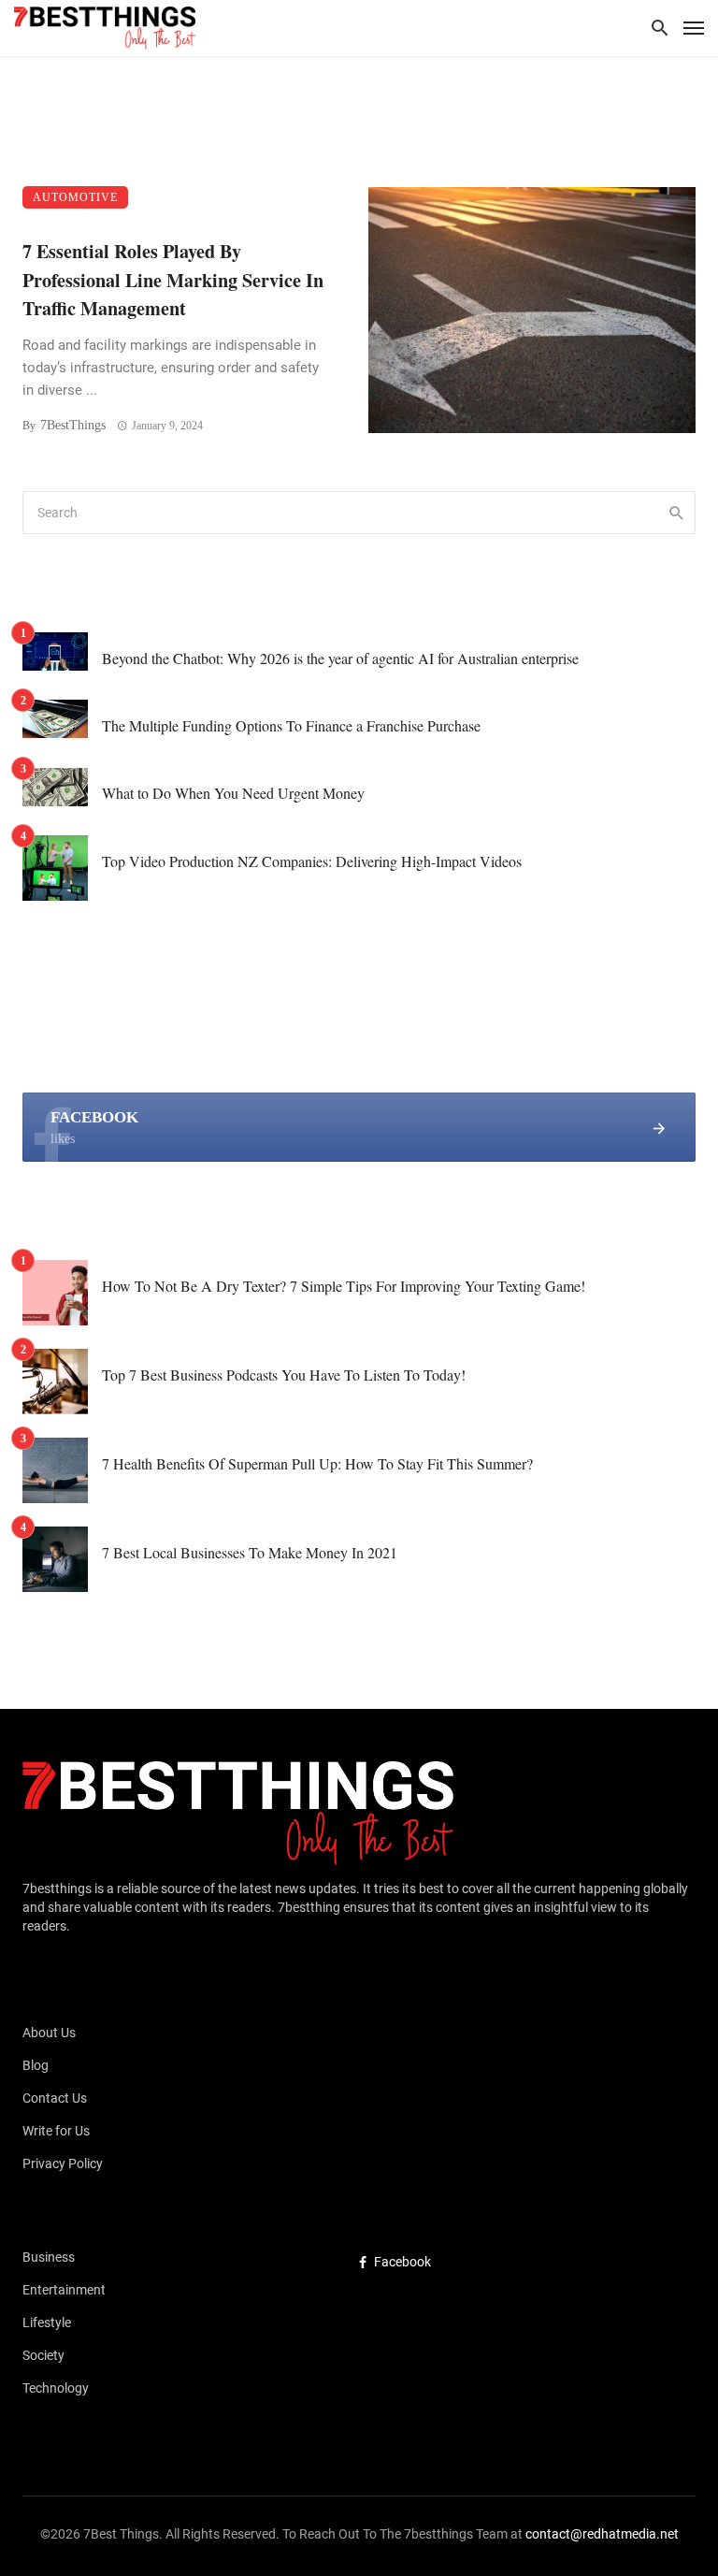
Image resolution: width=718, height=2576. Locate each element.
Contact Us (55, 2098)
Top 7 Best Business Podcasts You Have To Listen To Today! (284, 1375)
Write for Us (56, 2131)
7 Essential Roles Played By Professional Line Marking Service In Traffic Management (173, 279)
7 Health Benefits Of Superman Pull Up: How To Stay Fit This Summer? (317, 1463)
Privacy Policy (63, 2164)
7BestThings (73, 425)
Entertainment (64, 2290)
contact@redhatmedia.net (602, 2534)
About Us (49, 2033)
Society (43, 2355)
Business (49, 2257)
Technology (56, 2388)
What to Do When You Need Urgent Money (233, 793)
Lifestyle (47, 2323)
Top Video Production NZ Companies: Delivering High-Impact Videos (312, 861)
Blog (36, 2065)
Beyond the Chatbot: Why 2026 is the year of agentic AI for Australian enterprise (340, 658)
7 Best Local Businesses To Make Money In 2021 (250, 1552)
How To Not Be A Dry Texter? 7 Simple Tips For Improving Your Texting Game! (344, 1286)
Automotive (75, 197)
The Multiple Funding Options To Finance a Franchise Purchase (291, 725)
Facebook (402, 2262)
